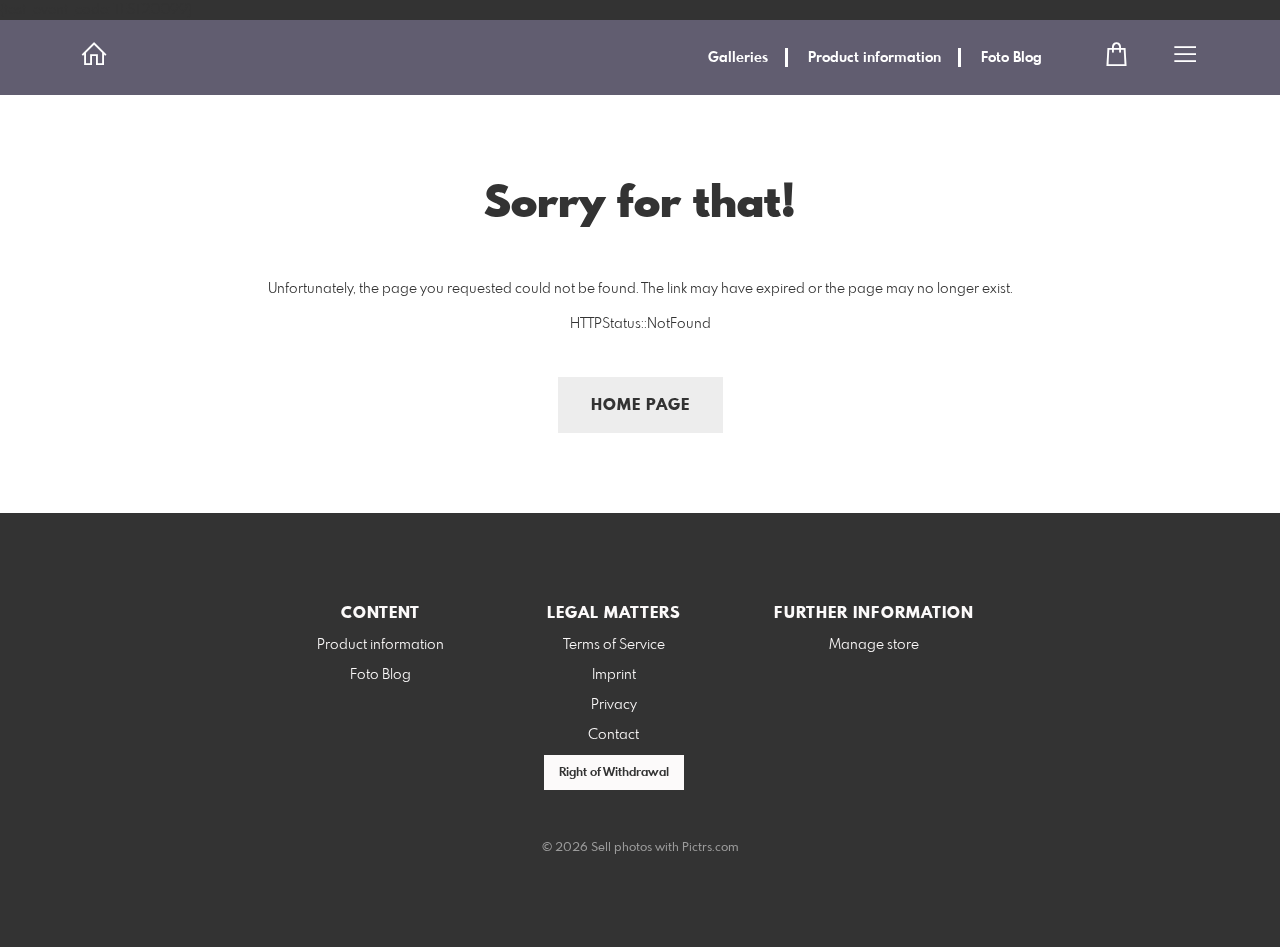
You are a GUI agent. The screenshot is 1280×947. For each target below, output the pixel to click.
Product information (874, 58)
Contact (613, 735)
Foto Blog (1011, 58)
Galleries (738, 58)
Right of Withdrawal (614, 773)
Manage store (874, 645)
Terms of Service (614, 645)
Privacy (614, 705)
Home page (640, 405)
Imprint (614, 675)
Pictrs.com (710, 848)
